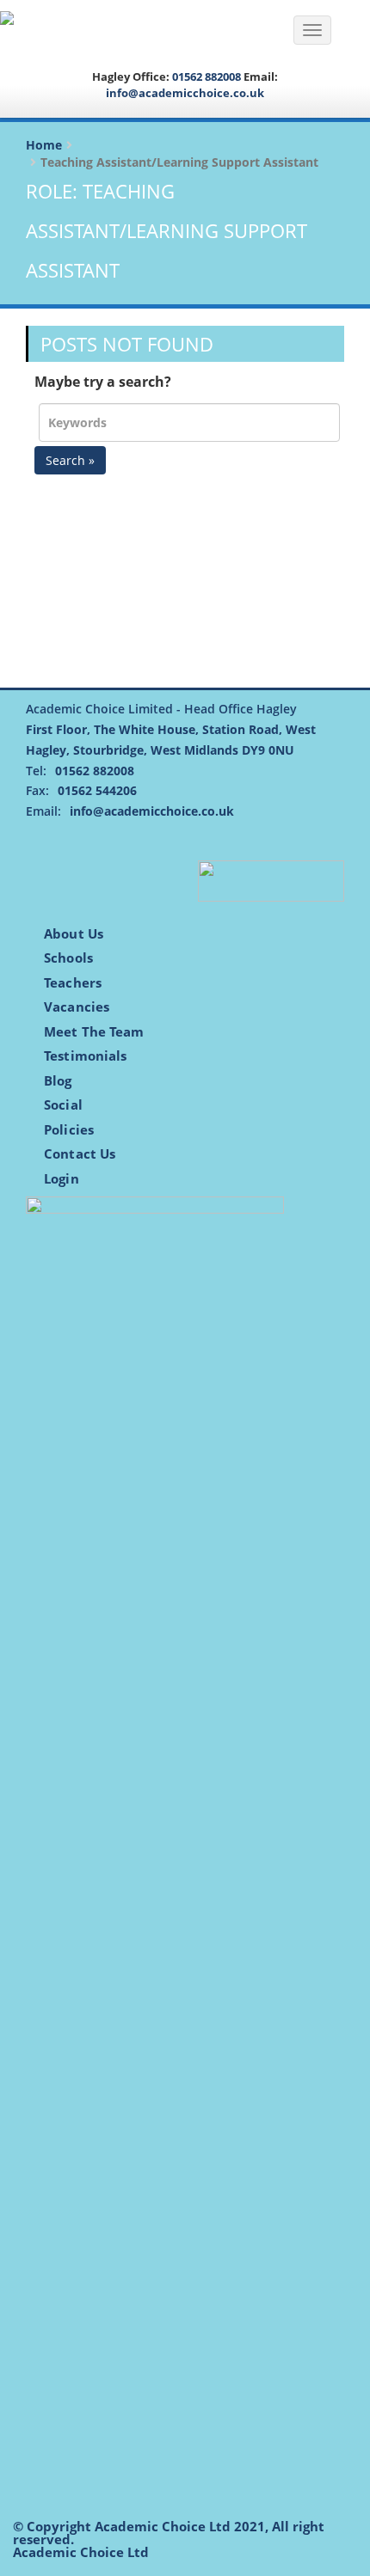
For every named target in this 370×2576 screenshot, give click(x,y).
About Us (74, 933)
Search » (70, 460)
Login (62, 1178)
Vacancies (77, 1007)
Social (63, 1104)
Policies (69, 1129)
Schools (68, 958)
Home (44, 145)
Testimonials (85, 1055)
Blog (58, 1080)
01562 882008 (207, 76)
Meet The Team (94, 1031)
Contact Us (80, 1153)
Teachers (73, 982)
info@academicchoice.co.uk (185, 93)
